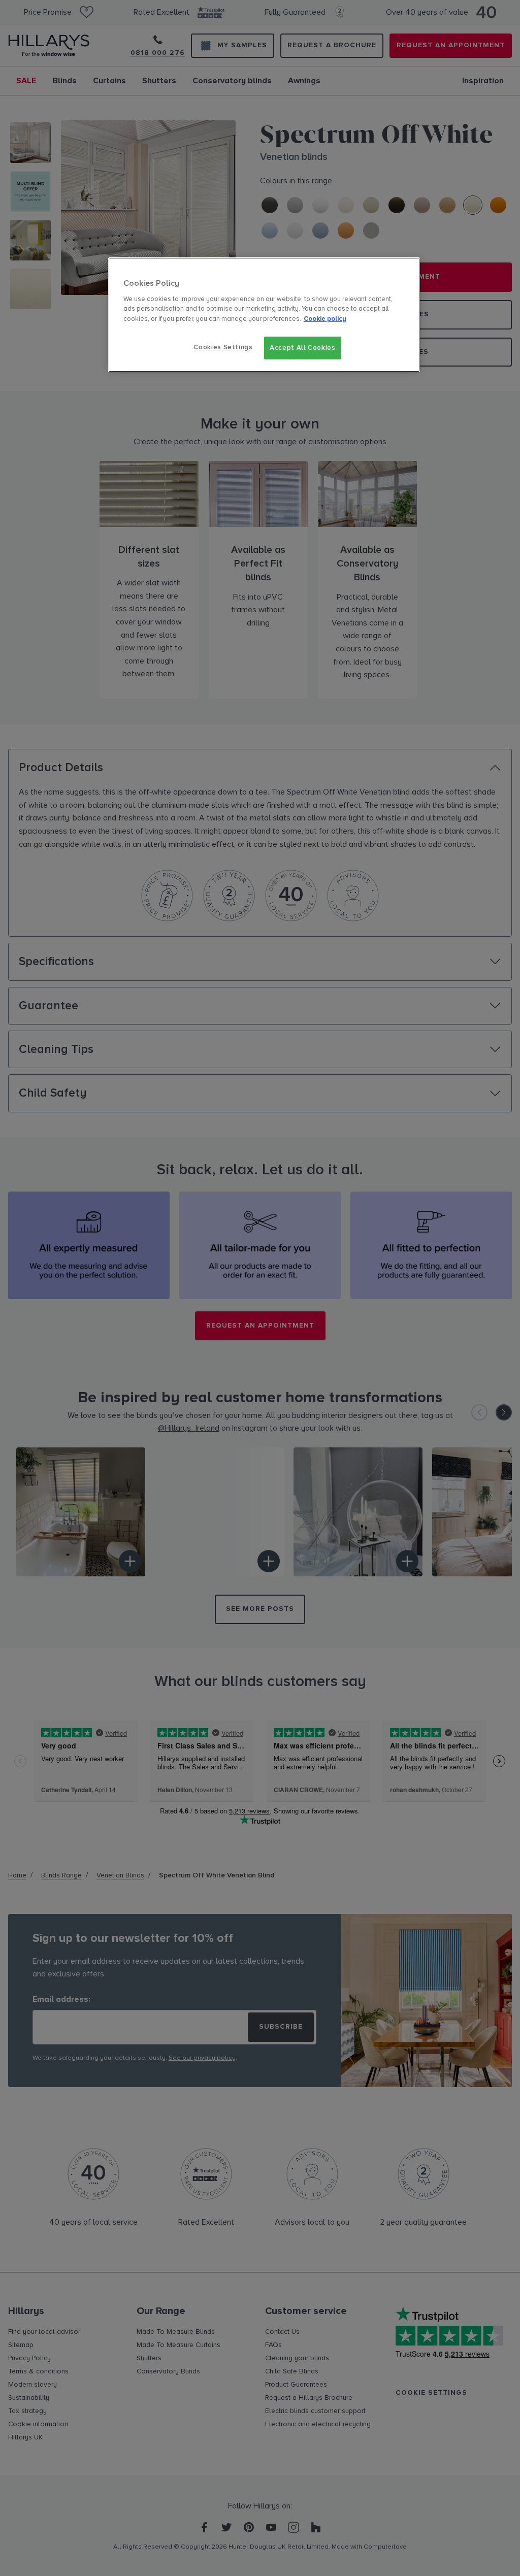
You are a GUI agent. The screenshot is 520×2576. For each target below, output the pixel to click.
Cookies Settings (223, 347)
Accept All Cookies (303, 348)
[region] (264, 315)
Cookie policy (325, 319)
